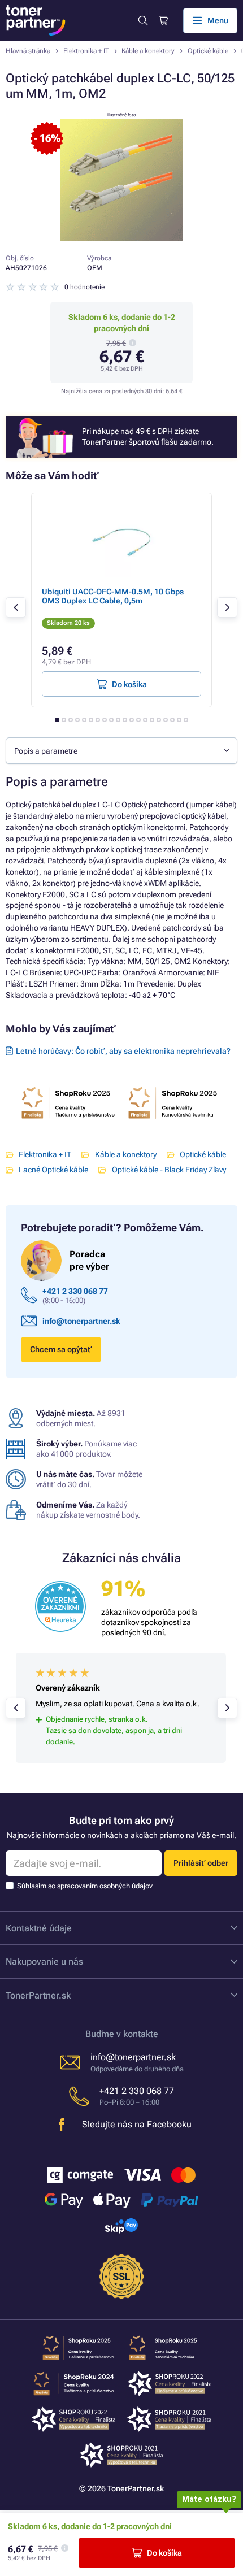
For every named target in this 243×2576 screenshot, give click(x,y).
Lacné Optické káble (53, 1170)
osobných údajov (126, 1886)
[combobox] (121, 751)
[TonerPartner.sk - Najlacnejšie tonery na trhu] (36, 20)
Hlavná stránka (28, 51)
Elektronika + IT (86, 51)
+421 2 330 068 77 (75, 1291)
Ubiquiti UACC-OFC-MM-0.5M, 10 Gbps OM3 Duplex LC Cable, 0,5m (113, 596)
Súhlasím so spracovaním (85, 1886)
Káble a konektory (148, 51)
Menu (218, 20)
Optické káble (208, 51)
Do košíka (164, 2553)
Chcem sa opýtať (61, 1349)
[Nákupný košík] (163, 21)
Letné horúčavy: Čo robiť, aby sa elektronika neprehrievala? (123, 1051)
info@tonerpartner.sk (81, 1321)
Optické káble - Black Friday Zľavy (169, 1170)
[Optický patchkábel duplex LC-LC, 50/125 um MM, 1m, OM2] (121, 238)
